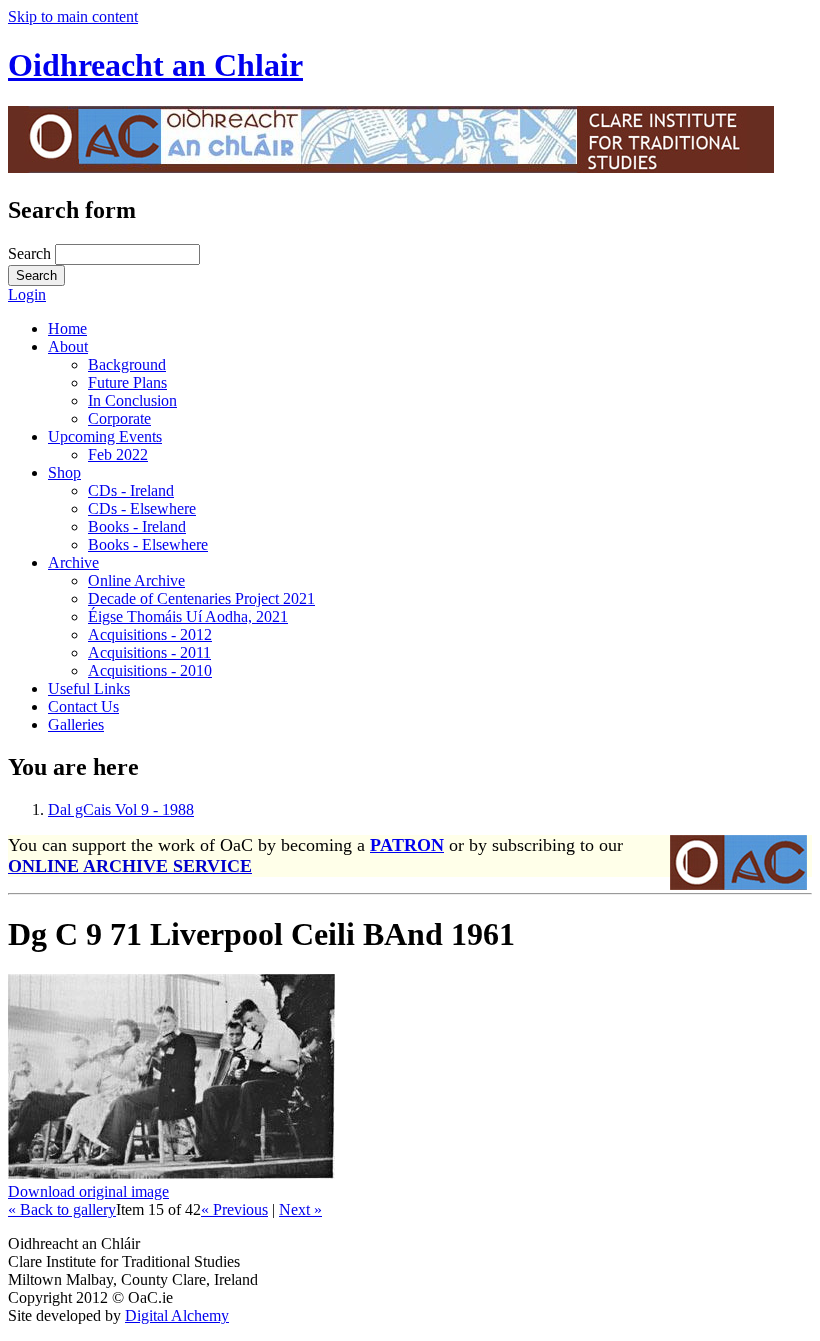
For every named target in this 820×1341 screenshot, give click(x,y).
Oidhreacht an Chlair (155, 65)
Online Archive (136, 580)
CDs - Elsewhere (142, 508)
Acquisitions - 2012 (150, 634)
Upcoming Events (105, 436)
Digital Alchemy (177, 1315)
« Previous (234, 1209)
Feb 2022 (118, 454)
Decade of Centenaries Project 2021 (201, 598)
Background (127, 364)
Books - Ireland (137, 526)
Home (67, 328)
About (68, 346)
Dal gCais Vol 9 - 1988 (121, 809)
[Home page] (391, 167)
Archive (73, 562)
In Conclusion (132, 400)
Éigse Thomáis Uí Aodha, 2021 (188, 616)
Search (31, 253)
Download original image (88, 1191)
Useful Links (89, 688)
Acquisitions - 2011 (149, 652)
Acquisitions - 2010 (150, 670)
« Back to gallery (62, 1209)
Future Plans (127, 382)
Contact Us (83, 706)
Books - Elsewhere (148, 544)
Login (27, 294)
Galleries (76, 724)
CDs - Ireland (131, 490)
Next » (300, 1209)
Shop (64, 472)
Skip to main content (73, 16)
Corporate (119, 418)
